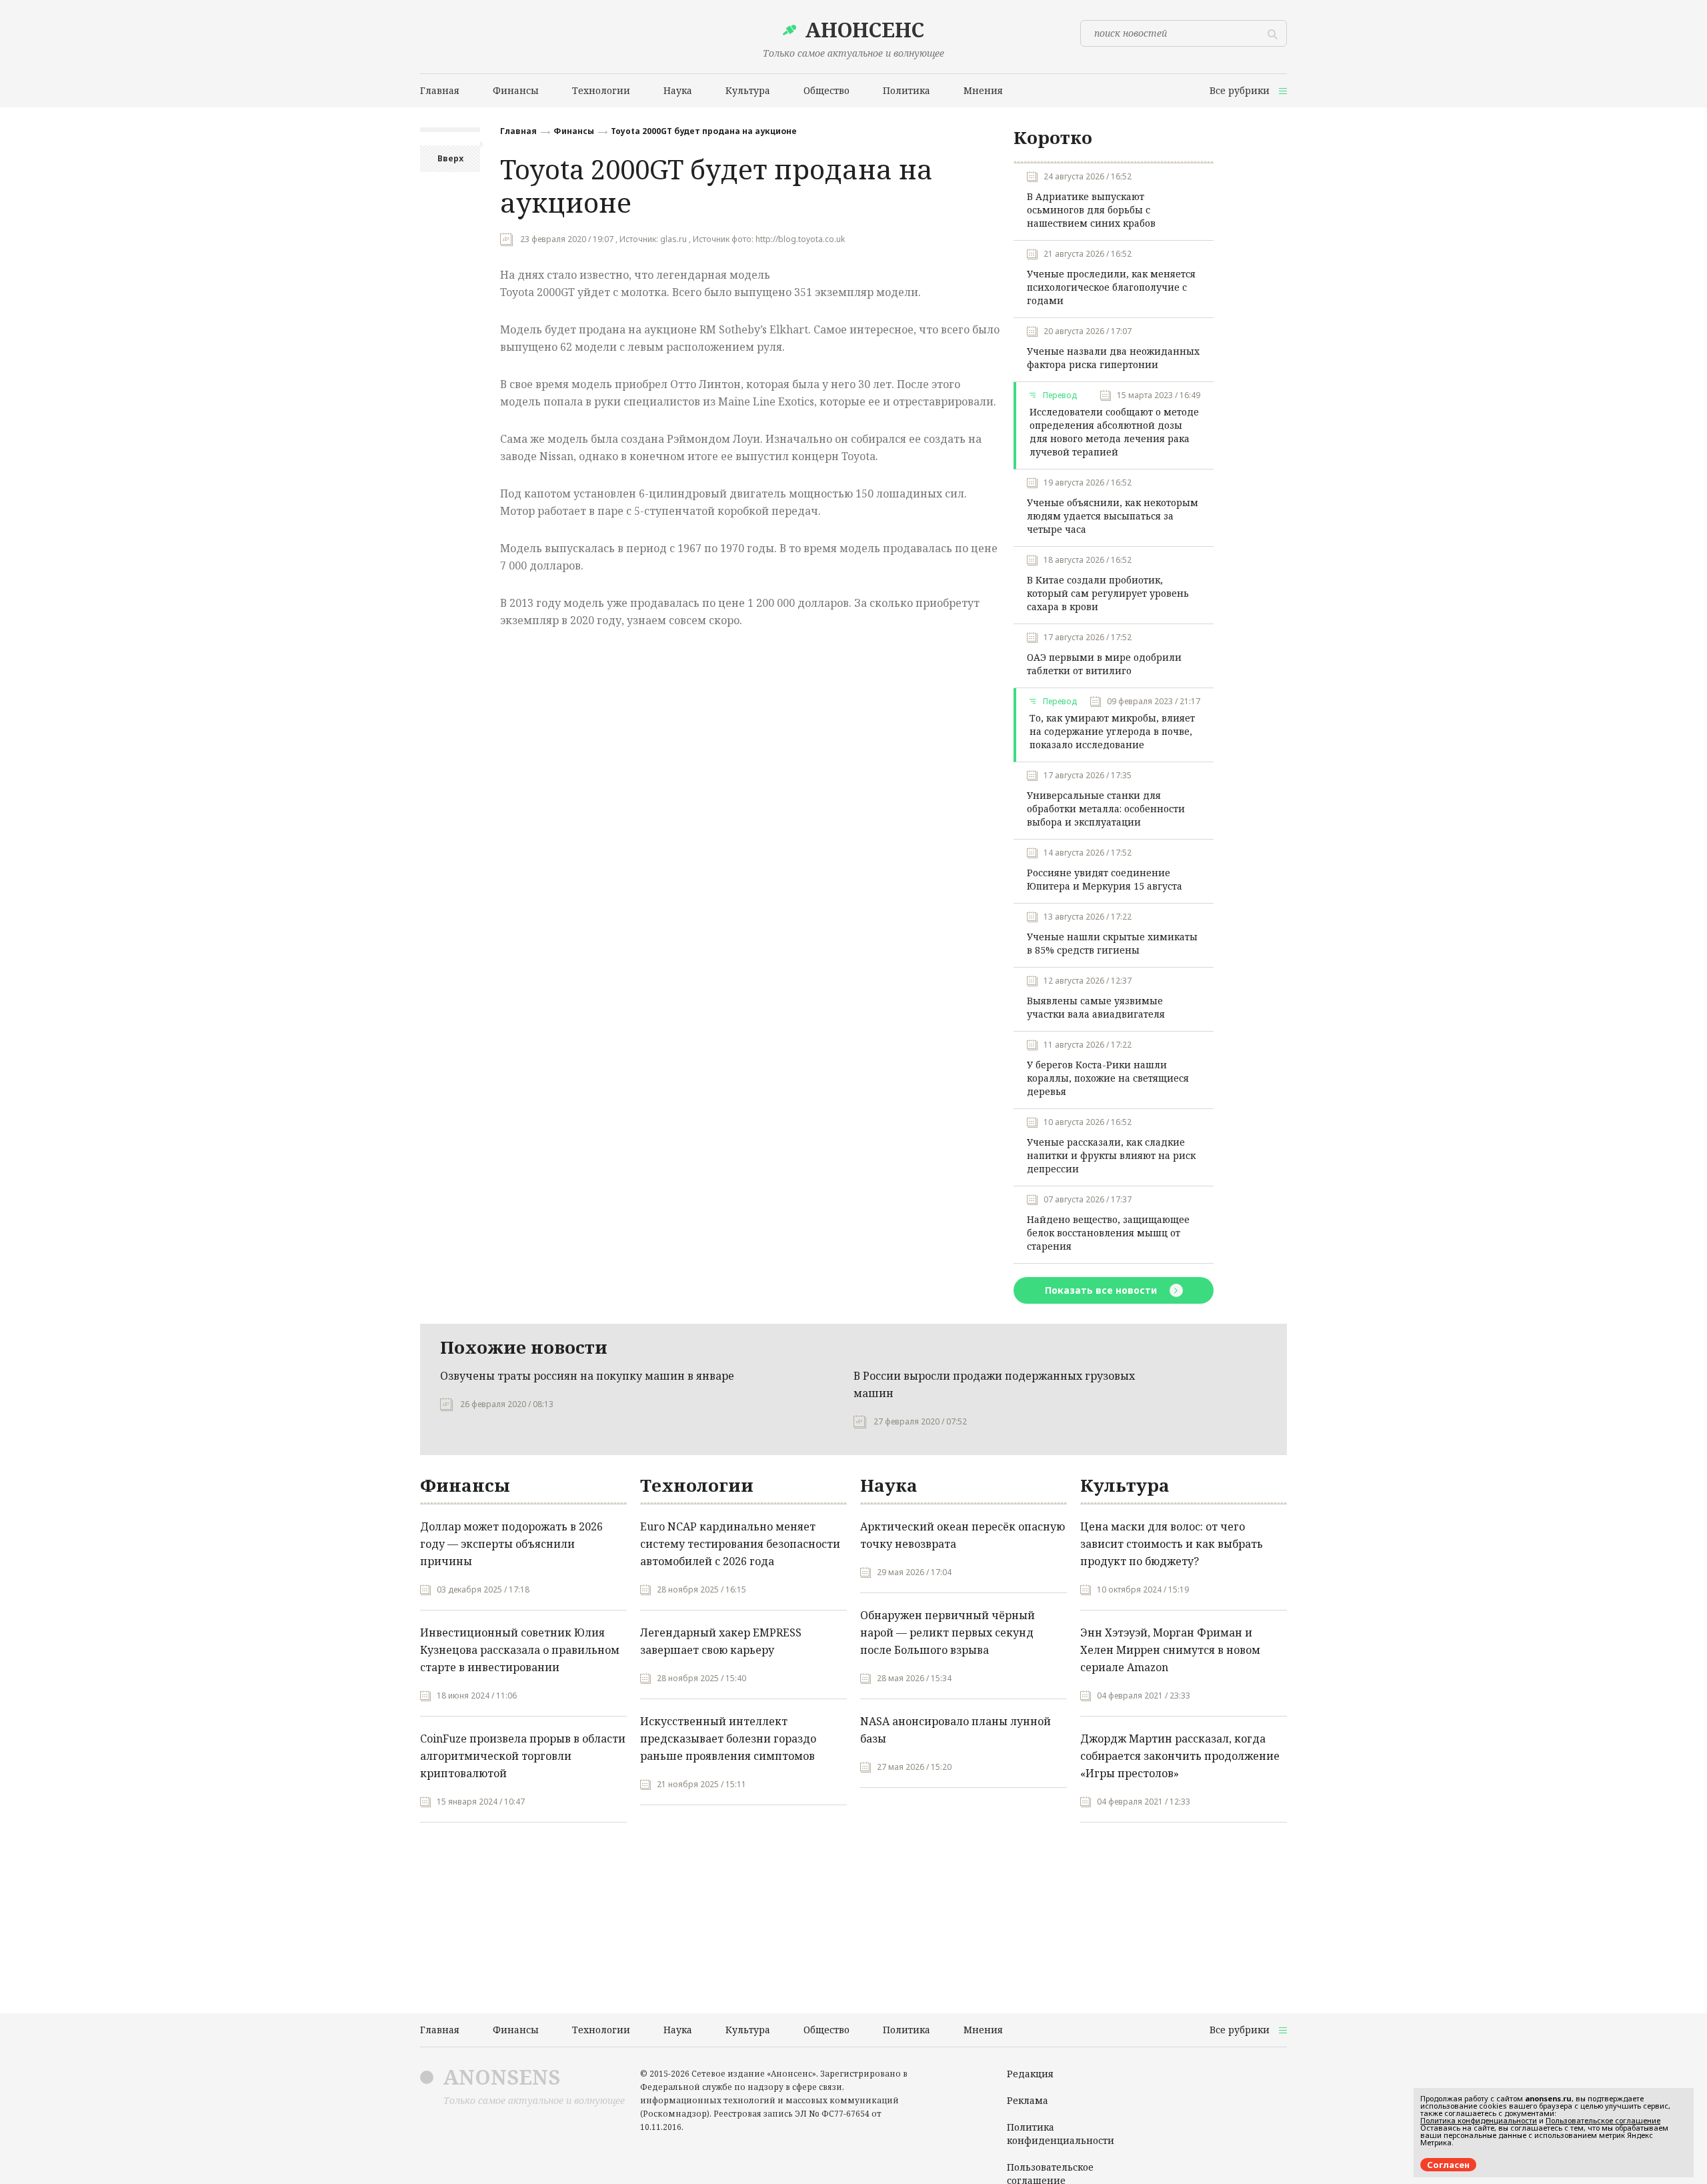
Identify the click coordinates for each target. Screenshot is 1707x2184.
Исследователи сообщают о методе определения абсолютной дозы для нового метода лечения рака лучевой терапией (1114, 432)
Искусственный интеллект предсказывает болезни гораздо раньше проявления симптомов (728, 1739)
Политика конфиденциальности (1061, 2134)
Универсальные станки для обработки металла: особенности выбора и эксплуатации (1106, 809)
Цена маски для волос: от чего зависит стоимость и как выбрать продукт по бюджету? (1172, 1544)
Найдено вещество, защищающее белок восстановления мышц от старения (1108, 1233)
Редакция (1030, 2074)
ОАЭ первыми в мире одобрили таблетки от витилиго (1104, 664)
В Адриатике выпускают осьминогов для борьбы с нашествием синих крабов (1091, 210)
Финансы (574, 131)
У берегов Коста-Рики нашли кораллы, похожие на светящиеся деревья (1108, 1078)
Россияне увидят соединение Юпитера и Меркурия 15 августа (1105, 879)
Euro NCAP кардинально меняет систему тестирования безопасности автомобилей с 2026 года (740, 1544)
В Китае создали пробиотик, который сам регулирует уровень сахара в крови (1108, 593)
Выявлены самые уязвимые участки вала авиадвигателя (1096, 1007)
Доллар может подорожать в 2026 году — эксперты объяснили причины (511, 1544)
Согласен (1448, 2165)
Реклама (1028, 2100)
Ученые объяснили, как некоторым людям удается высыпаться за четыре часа (1113, 516)
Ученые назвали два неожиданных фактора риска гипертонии (1113, 358)
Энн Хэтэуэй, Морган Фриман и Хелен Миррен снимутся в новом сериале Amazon (1170, 1650)
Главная (518, 131)
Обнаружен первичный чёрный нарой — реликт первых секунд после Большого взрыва (948, 1632)
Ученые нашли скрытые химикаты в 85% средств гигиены (1112, 943)
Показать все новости (1102, 1290)
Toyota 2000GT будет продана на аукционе (704, 131)
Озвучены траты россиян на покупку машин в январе (587, 1376)
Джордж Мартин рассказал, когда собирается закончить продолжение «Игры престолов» (1180, 1756)
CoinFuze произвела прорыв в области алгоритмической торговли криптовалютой (523, 1756)
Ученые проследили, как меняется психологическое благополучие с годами (1111, 287)
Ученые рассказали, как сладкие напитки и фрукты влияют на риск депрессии (1111, 1155)
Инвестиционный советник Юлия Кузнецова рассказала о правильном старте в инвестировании (520, 1650)
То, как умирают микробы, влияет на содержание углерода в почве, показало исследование (1112, 731)
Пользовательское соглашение (1603, 2120)
